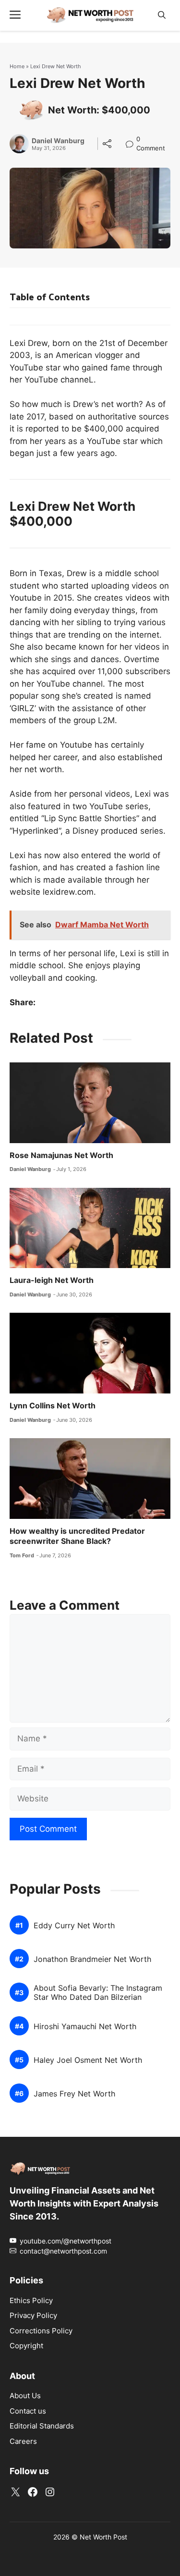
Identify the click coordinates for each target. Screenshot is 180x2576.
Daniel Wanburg (58, 141)
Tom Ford (22, 1555)
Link (132, 140)
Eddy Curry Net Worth (74, 1926)
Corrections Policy (41, 2331)
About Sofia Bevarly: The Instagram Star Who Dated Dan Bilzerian (98, 1993)
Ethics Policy (31, 2300)
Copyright (26, 2346)
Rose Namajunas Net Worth (61, 1155)
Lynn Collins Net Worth (53, 1405)
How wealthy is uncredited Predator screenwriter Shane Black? (77, 1536)
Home (17, 66)
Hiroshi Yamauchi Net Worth (85, 2027)
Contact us (28, 2411)
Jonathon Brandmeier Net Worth (92, 1959)
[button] (162, 15)
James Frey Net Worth (74, 2094)
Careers (23, 2441)
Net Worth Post (103, 2537)
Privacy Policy (33, 2315)
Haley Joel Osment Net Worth (88, 2060)
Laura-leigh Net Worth (52, 1280)
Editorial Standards (42, 2426)
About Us (25, 2396)
